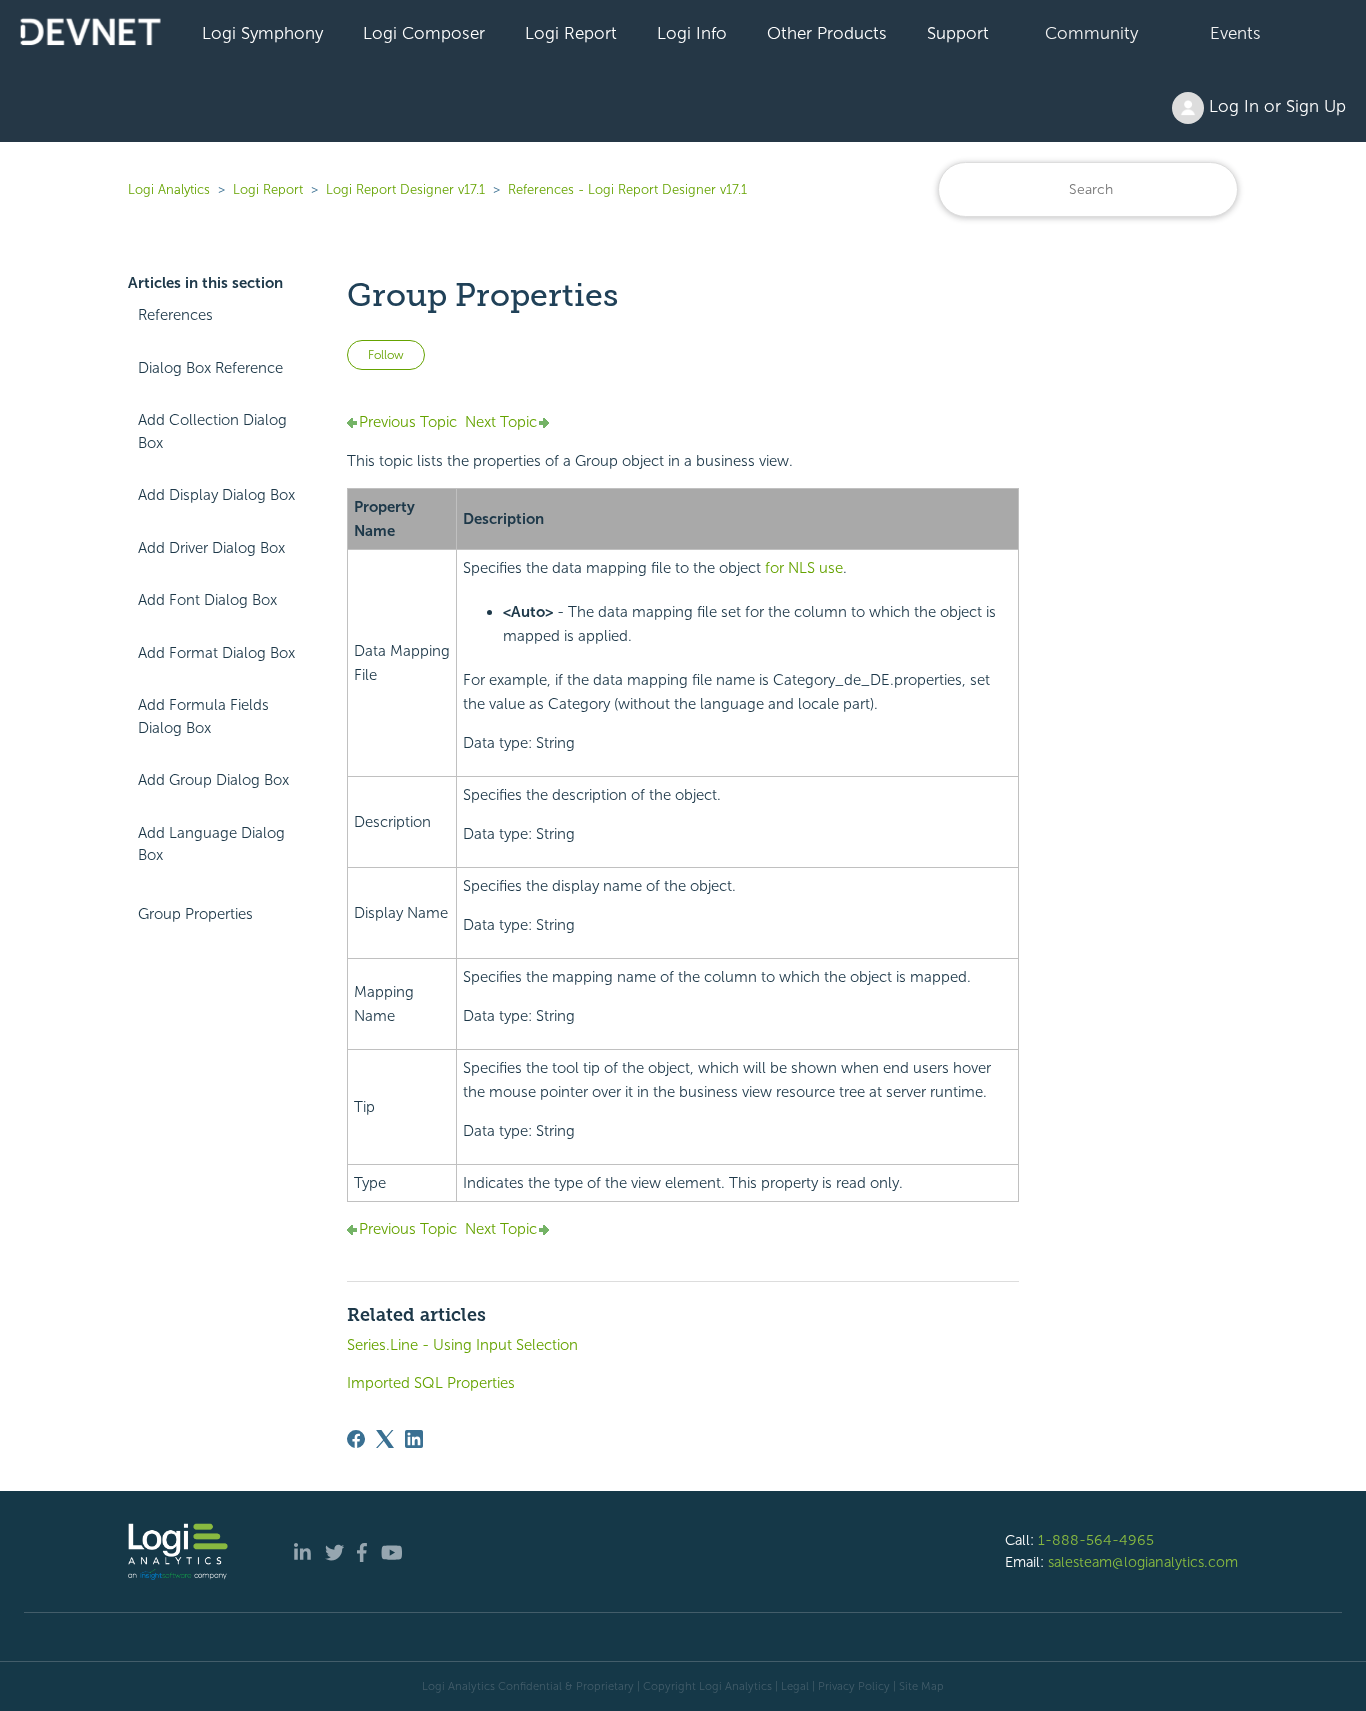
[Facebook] (356, 1439)
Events (1235, 33)
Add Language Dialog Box (211, 844)
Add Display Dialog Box (216, 495)
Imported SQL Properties (431, 1383)
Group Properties (195, 914)
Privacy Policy (854, 1686)
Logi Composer (424, 33)
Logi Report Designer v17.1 (405, 189)
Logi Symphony (262, 33)
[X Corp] (385, 1439)
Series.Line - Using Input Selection (462, 1345)
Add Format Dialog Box (216, 653)
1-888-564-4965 (1096, 1540)
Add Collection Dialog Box (212, 431)
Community (1091, 33)
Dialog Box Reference (210, 368)
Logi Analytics (169, 189)
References (175, 315)
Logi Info (692, 33)
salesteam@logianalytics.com (1143, 1562)
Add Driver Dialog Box (211, 548)
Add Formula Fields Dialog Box (203, 716)
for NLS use (804, 568)
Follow (386, 355)
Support (958, 33)
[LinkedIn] (414, 1439)
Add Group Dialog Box (213, 780)
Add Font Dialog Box (207, 600)
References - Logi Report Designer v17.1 (627, 189)
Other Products (827, 33)
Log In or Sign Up (1275, 106)
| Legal (792, 1686)
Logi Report (571, 33)
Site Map (921, 1686)
